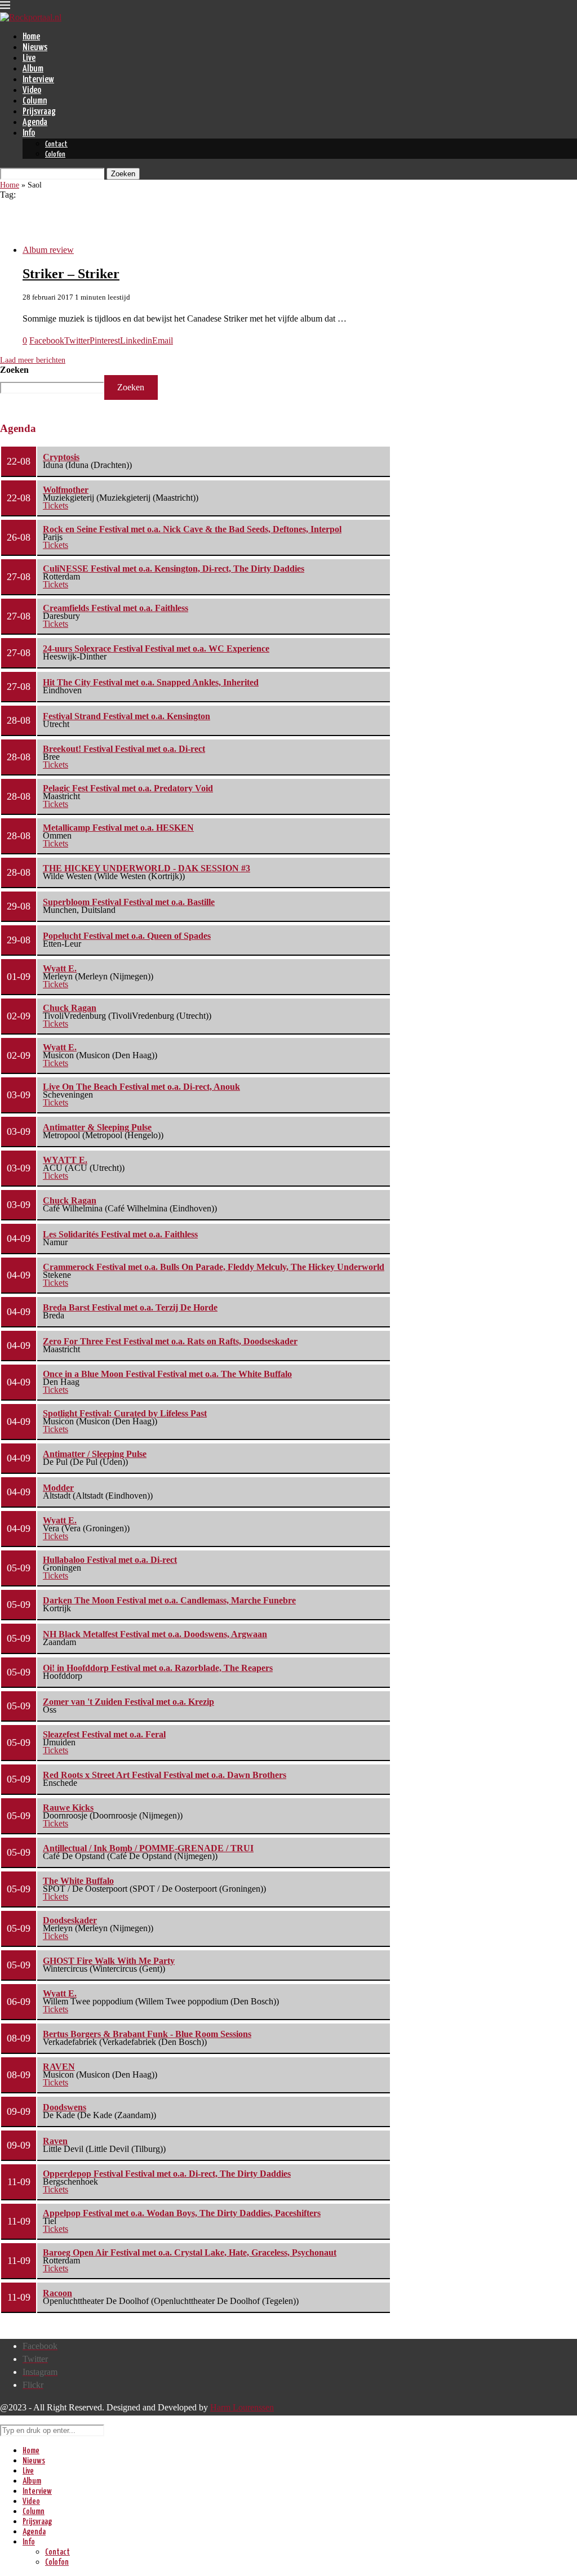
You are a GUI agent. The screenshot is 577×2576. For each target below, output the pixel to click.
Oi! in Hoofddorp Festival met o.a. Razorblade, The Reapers (158, 1668)
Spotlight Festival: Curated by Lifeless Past (125, 1413)
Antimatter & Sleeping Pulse (97, 1127)
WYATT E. (65, 1160)
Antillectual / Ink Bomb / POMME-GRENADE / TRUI (148, 1848)
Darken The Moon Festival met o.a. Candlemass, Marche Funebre (169, 1600)
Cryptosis (61, 457)
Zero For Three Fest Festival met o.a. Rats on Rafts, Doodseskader (170, 1341)
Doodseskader (70, 1920)
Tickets (56, 505)
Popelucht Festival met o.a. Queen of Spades (127, 936)
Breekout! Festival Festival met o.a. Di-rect (124, 749)
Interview (38, 80)
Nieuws (35, 48)
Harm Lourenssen (242, 2407)
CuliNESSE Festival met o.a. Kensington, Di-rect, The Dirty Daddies (174, 569)
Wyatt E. (60, 968)
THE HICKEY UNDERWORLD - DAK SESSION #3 (147, 868)
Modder (58, 1488)
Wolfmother (66, 490)
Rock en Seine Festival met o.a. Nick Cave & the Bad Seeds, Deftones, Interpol (192, 529)
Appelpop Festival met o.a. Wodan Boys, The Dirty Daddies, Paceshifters (182, 2213)
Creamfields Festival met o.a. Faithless (116, 608)
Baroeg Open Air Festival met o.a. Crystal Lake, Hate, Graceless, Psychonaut (190, 2252)
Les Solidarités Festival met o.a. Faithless (120, 1234)
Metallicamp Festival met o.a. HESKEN (118, 828)
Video (32, 90)
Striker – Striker (71, 274)
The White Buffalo (78, 1881)
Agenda (35, 122)
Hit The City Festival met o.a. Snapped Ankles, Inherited (151, 682)
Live (29, 58)
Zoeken (14, 370)
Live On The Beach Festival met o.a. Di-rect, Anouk (141, 1087)
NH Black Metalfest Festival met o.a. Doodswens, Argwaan (155, 1634)
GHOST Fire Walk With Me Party (109, 1961)
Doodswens (65, 2107)
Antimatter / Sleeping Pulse (95, 1454)
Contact (56, 144)
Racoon (57, 2293)
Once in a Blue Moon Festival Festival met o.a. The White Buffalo (167, 1374)
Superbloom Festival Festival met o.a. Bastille (129, 902)
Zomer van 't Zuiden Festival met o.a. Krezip (128, 1702)
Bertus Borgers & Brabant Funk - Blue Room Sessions (147, 2034)
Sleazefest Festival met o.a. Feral (104, 1734)
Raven (55, 2141)
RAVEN (59, 2067)
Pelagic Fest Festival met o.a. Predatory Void (128, 788)
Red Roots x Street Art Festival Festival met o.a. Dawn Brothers (165, 1775)
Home (31, 37)
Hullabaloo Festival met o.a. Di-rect (110, 1560)
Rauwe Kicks (68, 1808)
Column (35, 101)
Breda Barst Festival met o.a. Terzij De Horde (130, 1307)
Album (33, 69)
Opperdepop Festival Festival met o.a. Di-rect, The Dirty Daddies (167, 2174)
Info (29, 133)
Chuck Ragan (70, 1008)
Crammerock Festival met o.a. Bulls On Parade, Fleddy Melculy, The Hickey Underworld (214, 1267)
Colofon (55, 155)
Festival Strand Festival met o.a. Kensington (127, 716)
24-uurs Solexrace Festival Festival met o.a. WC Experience (156, 649)
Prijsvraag (39, 112)
